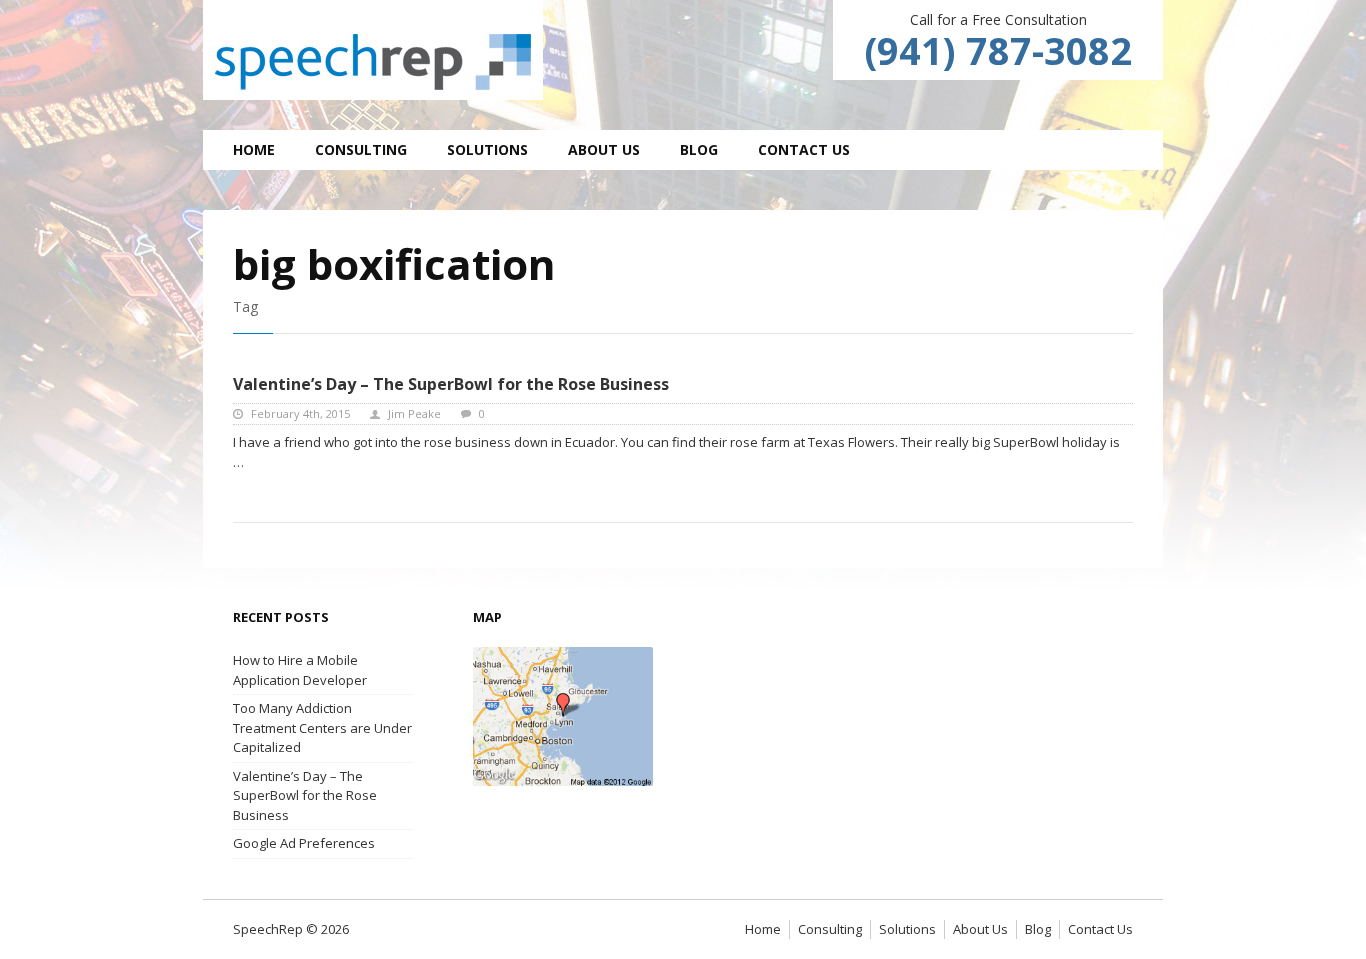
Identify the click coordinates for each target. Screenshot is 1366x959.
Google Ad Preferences (304, 843)
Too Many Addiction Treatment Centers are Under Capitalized (322, 727)
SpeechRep (373, 50)
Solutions (487, 149)
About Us (604, 149)
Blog (699, 149)
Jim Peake (414, 413)
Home (254, 149)
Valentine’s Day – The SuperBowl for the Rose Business (451, 384)
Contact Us (804, 149)
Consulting (361, 149)
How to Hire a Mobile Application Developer (300, 670)
